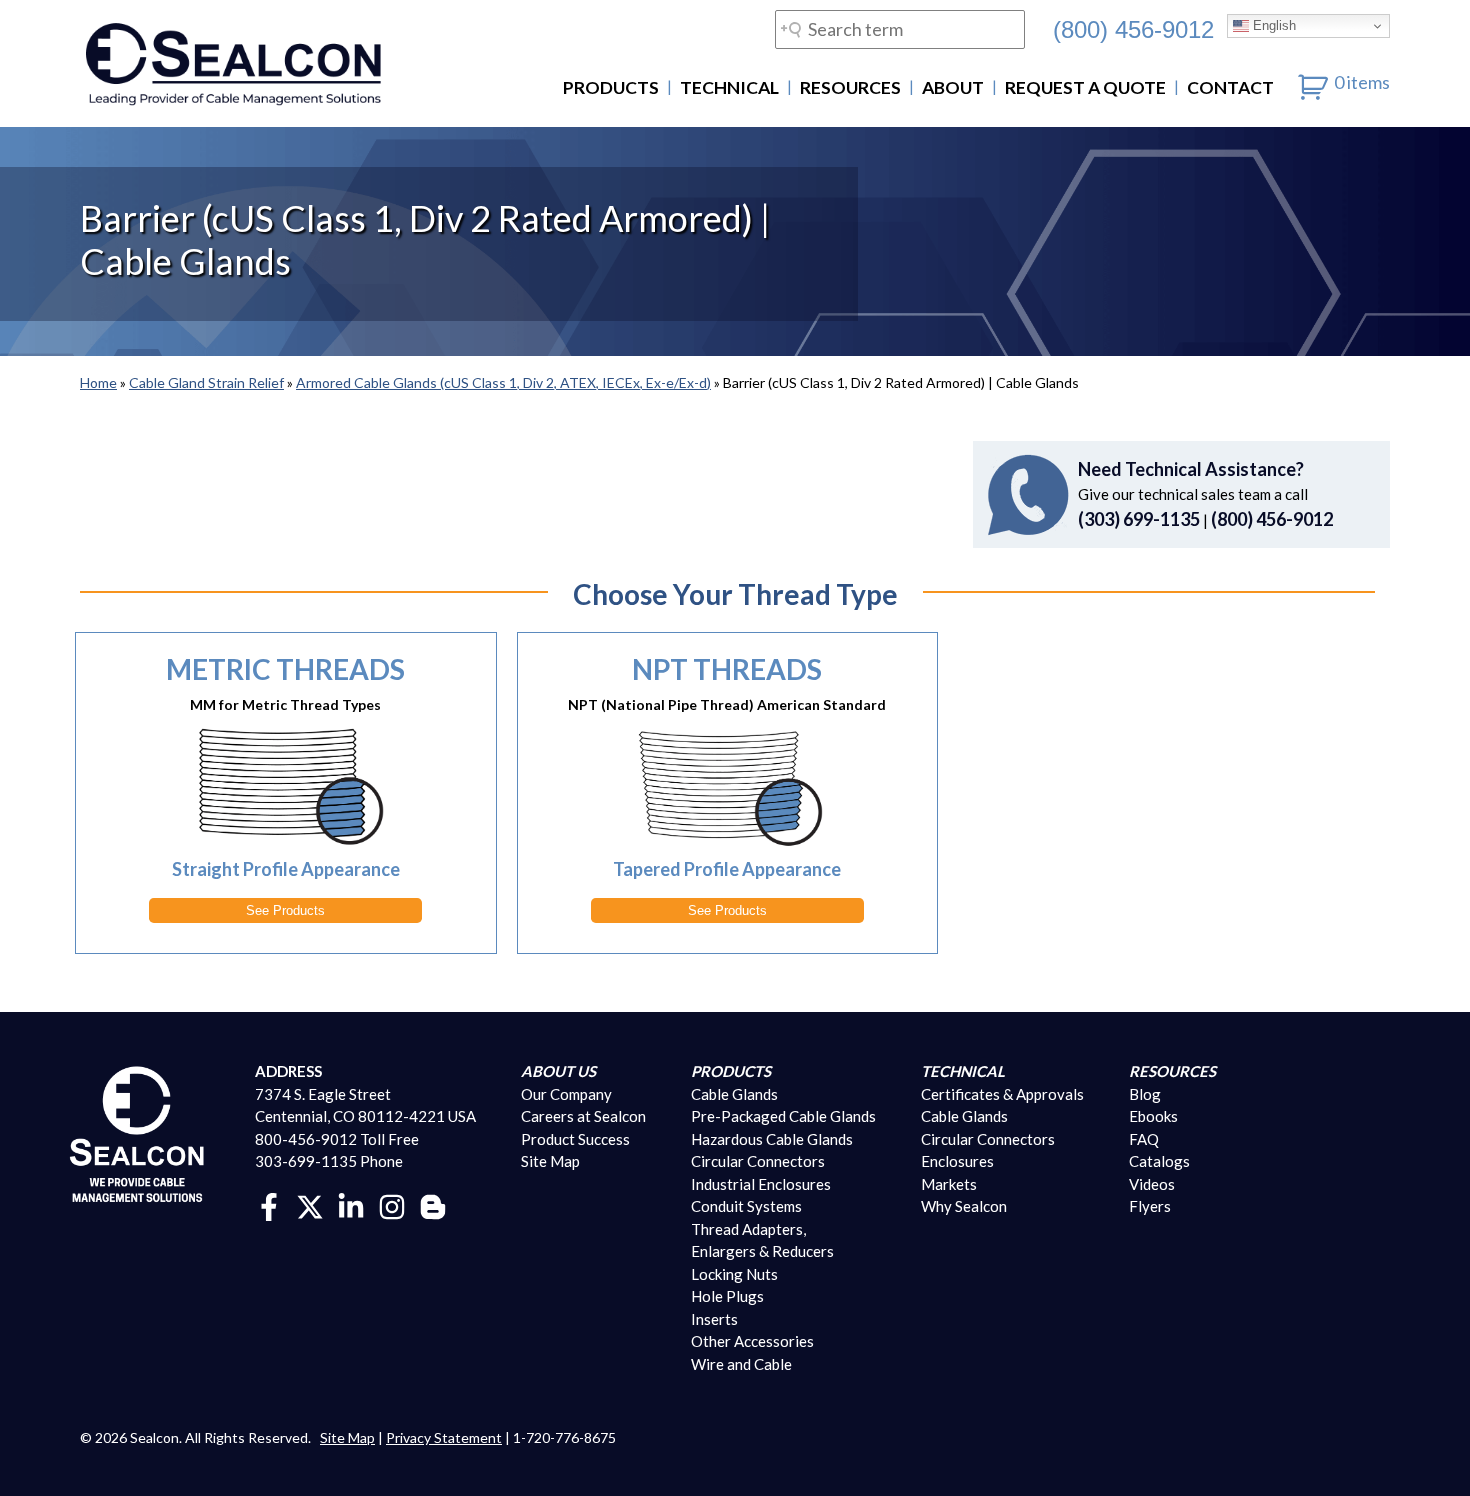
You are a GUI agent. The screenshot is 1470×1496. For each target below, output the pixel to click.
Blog (1145, 1094)
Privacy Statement (444, 1437)
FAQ (1144, 1139)
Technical (729, 87)
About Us (558, 1071)
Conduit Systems (746, 1206)
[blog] (433, 1204)
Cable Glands (734, 1094)
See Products (285, 910)
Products (611, 87)
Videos (1152, 1184)
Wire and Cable (741, 1364)
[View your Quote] (1313, 82)
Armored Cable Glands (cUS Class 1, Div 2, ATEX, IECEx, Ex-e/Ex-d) (503, 382)
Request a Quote (1085, 87)
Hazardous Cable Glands (772, 1139)
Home (98, 382)
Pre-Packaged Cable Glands (783, 1116)
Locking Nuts (734, 1274)
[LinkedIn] (351, 1204)
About (953, 87)
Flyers (1150, 1206)
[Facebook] (269, 1204)
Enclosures (957, 1161)
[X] (310, 1204)
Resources (850, 87)
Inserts (714, 1319)
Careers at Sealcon (583, 1116)
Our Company (566, 1094)
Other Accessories (752, 1341)
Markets (949, 1184)
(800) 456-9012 (1133, 29)
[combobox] (900, 29)
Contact (1230, 87)
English (1272, 25)
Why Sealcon (964, 1206)
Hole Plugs (727, 1296)
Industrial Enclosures (761, 1184)
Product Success (575, 1139)
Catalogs (1159, 1161)
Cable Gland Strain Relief (206, 382)
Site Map (550, 1161)
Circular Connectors (758, 1161)
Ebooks (1153, 1116)
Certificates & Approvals (1002, 1094)
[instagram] (392, 1204)
